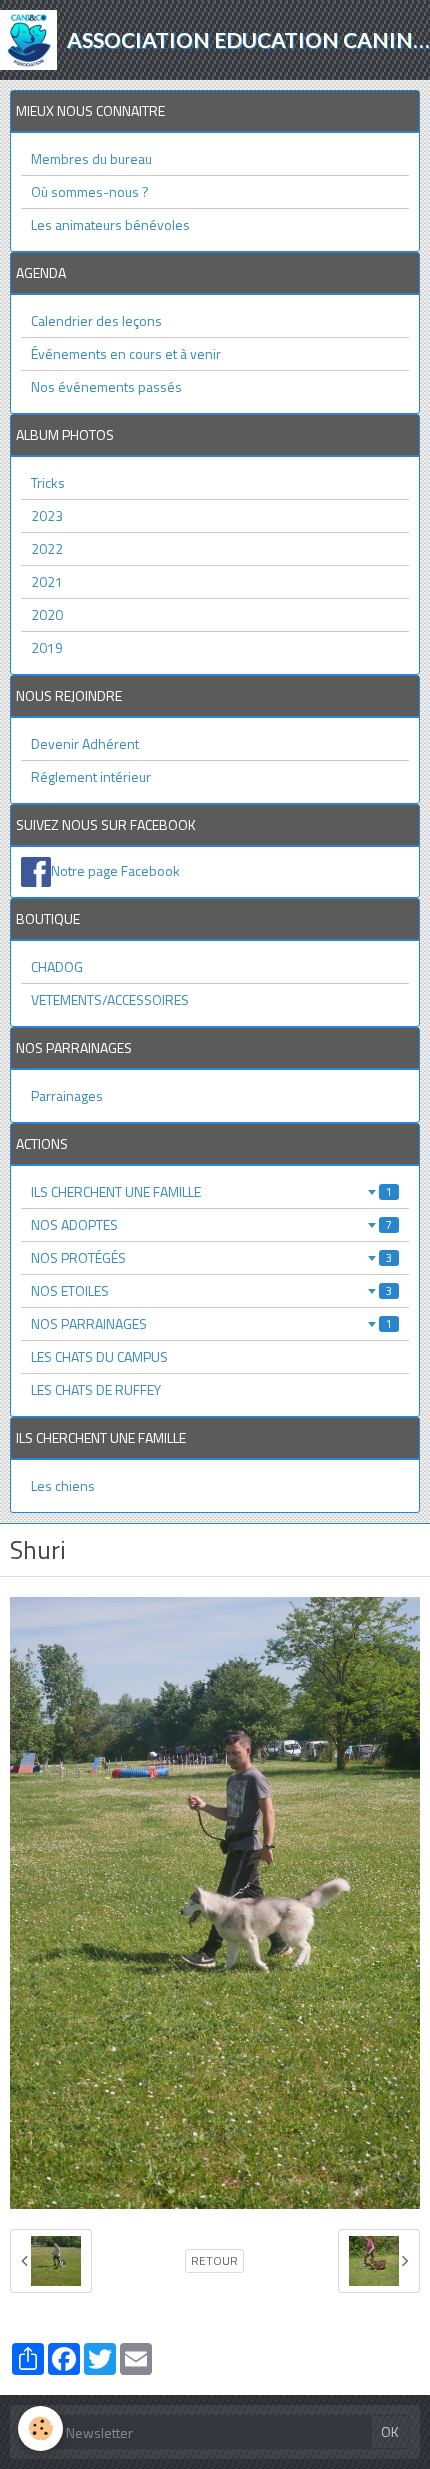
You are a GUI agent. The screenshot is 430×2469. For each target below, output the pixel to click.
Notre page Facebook (115, 870)
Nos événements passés (106, 386)
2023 (47, 515)
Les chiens (63, 1485)
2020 (47, 614)
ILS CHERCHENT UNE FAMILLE (211, 1191)
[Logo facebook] (36, 870)
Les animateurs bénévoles (110, 224)
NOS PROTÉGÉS (211, 1257)
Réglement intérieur (91, 776)
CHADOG (57, 966)
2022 (47, 548)
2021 (47, 581)
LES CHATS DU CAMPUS (99, 1356)
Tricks (48, 482)
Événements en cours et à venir (126, 353)
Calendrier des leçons (96, 320)
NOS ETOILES (211, 1290)
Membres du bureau (91, 158)
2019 (47, 647)
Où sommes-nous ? (90, 191)
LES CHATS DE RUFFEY (96, 1389)
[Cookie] (40, 2428)
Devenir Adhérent (85, 743)
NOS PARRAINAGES (211, 1323)
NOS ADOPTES (211, 1224)
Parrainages (67, 1095)
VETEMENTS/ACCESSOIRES (110, 999)
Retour (214, 2261)
